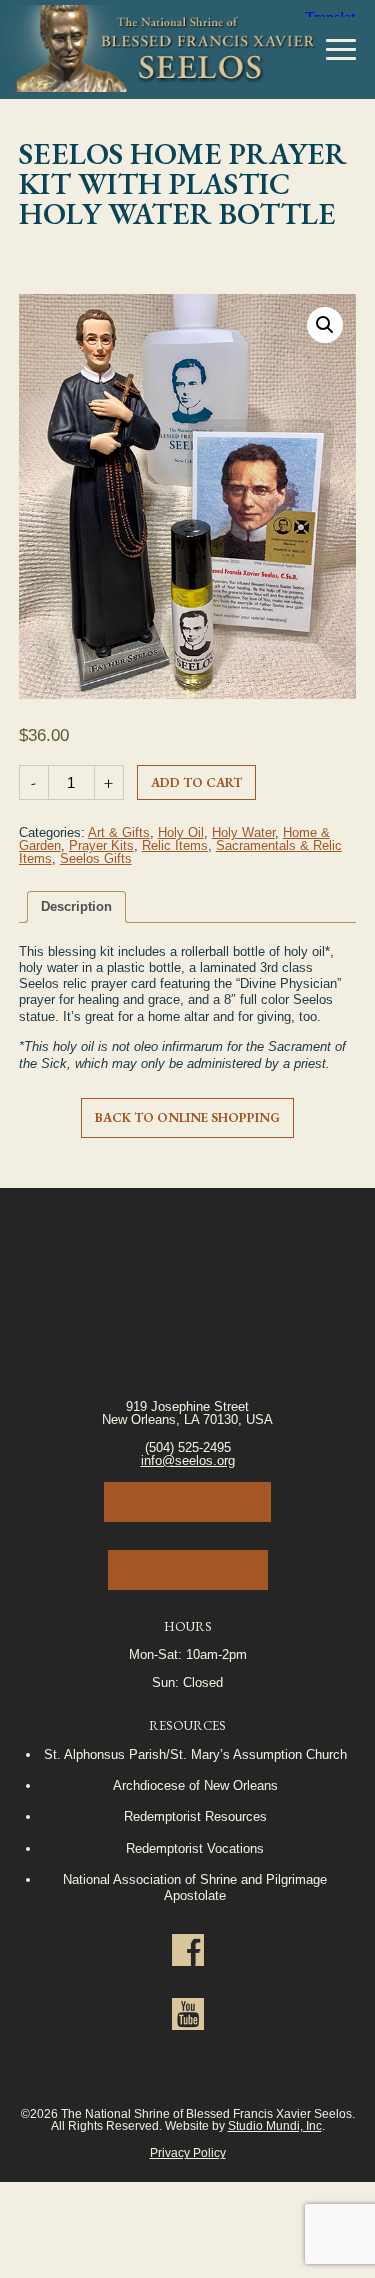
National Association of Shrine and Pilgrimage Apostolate (195, 1887)
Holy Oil (181, 832)
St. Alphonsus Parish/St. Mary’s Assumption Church (195, 1754)
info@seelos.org (188, 1460)
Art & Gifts (119, 832)
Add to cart (196, 782)
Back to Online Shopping (187, 1117)
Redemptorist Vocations (195, 1848)
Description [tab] (76, 906)
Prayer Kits (101, 845)
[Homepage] (158, 50)
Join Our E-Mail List (187, 1501)
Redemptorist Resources (195, 1816)
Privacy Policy (188, 2152)
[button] (325, 325)
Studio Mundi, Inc (275, 2125)
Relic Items (175, 845)
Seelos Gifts (96, 858)
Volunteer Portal (188, 1569)
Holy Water (243, 832)
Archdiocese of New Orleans (195, 1785)
